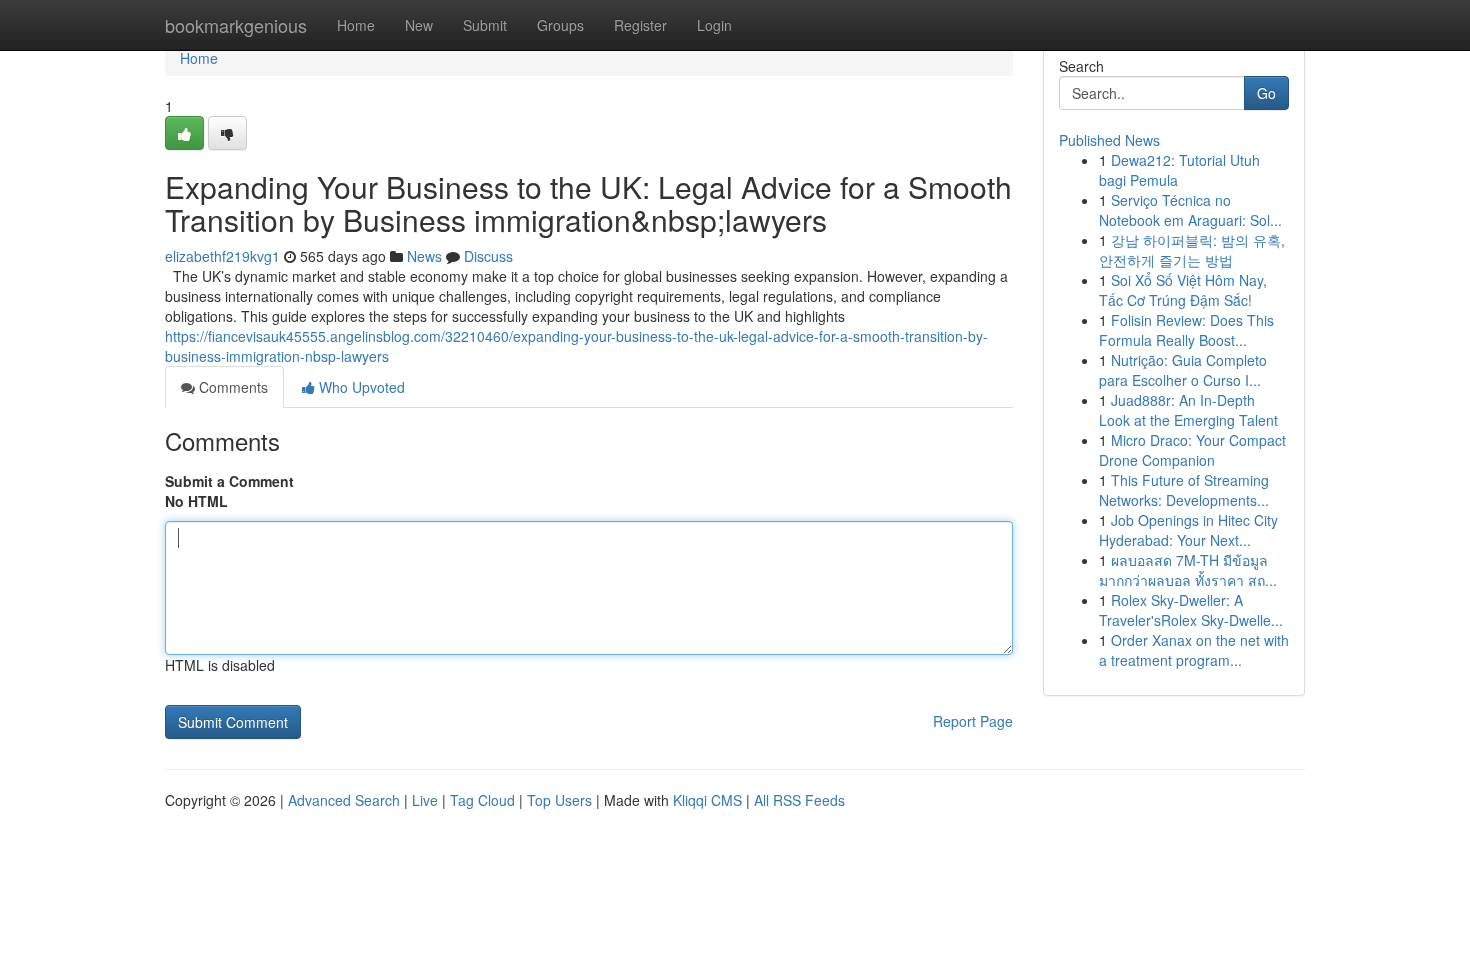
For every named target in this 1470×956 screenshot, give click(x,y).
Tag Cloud (482, 800)
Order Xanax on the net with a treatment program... (1194, 650)
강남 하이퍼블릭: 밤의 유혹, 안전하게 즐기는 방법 (1192, 250)
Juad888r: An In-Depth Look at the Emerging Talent (1188, 410)
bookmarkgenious (236, 25)
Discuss (488, 256)
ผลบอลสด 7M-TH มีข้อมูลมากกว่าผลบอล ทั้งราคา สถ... (1188, 570)
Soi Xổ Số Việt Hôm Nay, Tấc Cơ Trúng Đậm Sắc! (1183, 290)
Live (425, 800)
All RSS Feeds (799, 800)
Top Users (559, 800)
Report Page (973, 721)
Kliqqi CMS (707, 800)
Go (1266, 93)
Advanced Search (344, 800)
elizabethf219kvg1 (222, 256)
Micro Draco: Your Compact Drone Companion (1192, 450)
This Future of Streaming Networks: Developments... (1184, 490)
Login (714, 25)
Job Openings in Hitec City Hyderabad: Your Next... (1188, 530)
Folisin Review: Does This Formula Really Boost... (1186, 330)
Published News (1109, 140)
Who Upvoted (360, 387)
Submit (485, 25)
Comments (231, 387)
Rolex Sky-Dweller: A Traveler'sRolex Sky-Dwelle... (1191, 610)
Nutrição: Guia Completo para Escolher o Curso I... (1183, 370)
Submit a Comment (229, 481)
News (424, 256)
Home (356, 25)
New (419, 25)
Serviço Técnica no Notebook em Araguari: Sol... (1190, 210)
